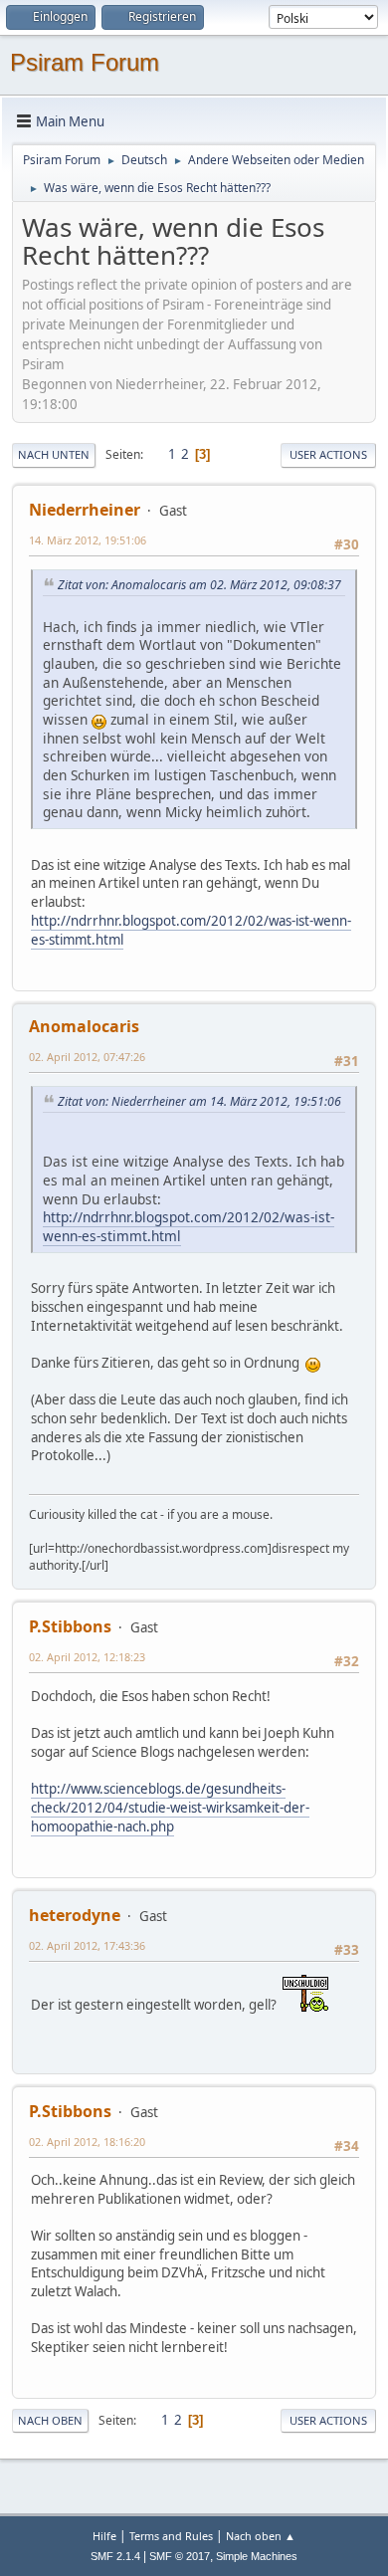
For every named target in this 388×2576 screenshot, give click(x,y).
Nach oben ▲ (261, 2536)
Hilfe (104, 2536)
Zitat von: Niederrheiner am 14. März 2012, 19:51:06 (199, 1101)
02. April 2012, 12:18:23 (87, 1657)
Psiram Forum (85, 62)
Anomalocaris (84, 1026)
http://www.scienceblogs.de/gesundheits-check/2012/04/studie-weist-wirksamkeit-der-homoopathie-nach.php (170, 1807)
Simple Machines (257, 2556)
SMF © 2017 (180, 2556)
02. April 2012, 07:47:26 (87, 1057)
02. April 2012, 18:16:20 (87, 2142)
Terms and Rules (171, 2536)
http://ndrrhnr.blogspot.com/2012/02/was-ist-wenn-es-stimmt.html (191, 930)
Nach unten (54, 454)
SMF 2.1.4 (115, 2556)
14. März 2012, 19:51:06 (88, 540)
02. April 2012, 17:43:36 (87, 1945)
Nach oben (50, 2420)
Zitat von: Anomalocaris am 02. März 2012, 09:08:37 (199, 585)
